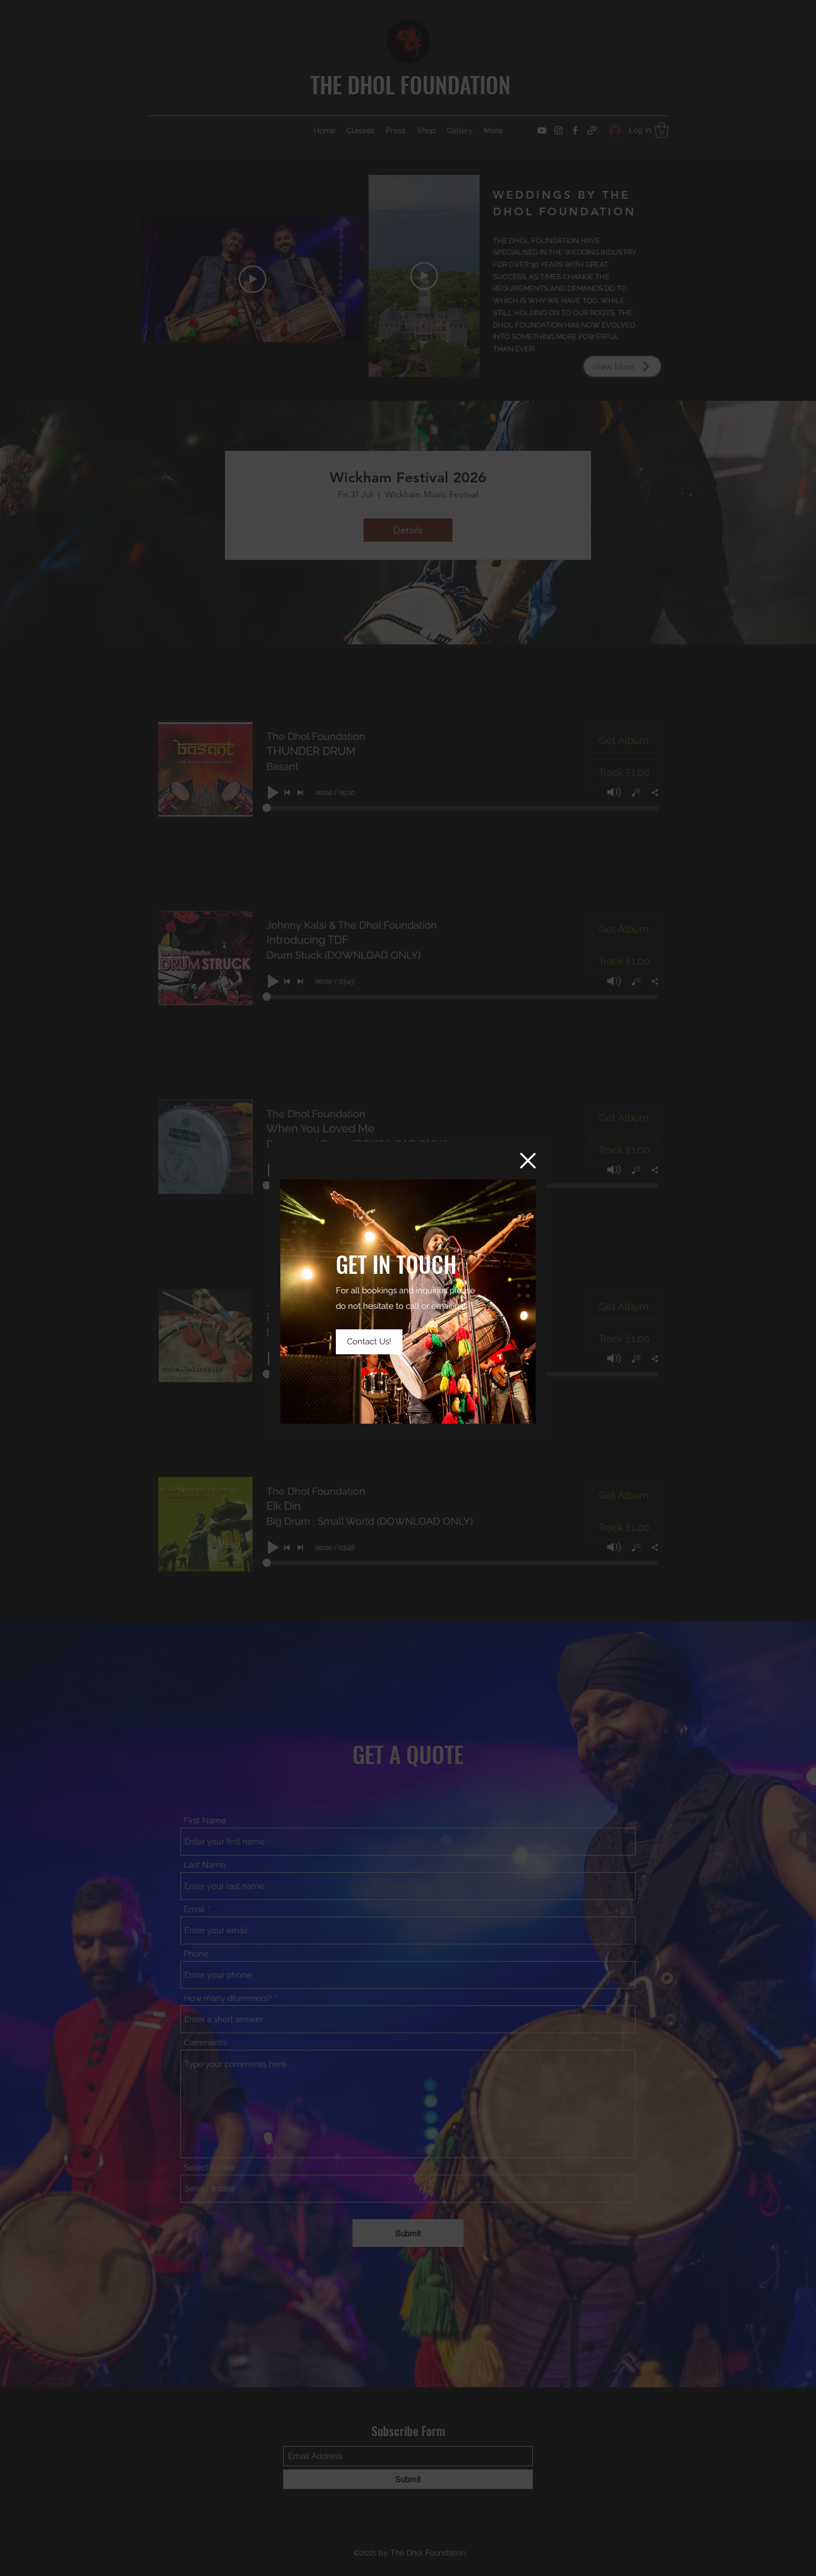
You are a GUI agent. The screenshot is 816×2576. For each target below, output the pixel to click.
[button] (528, 1161)
